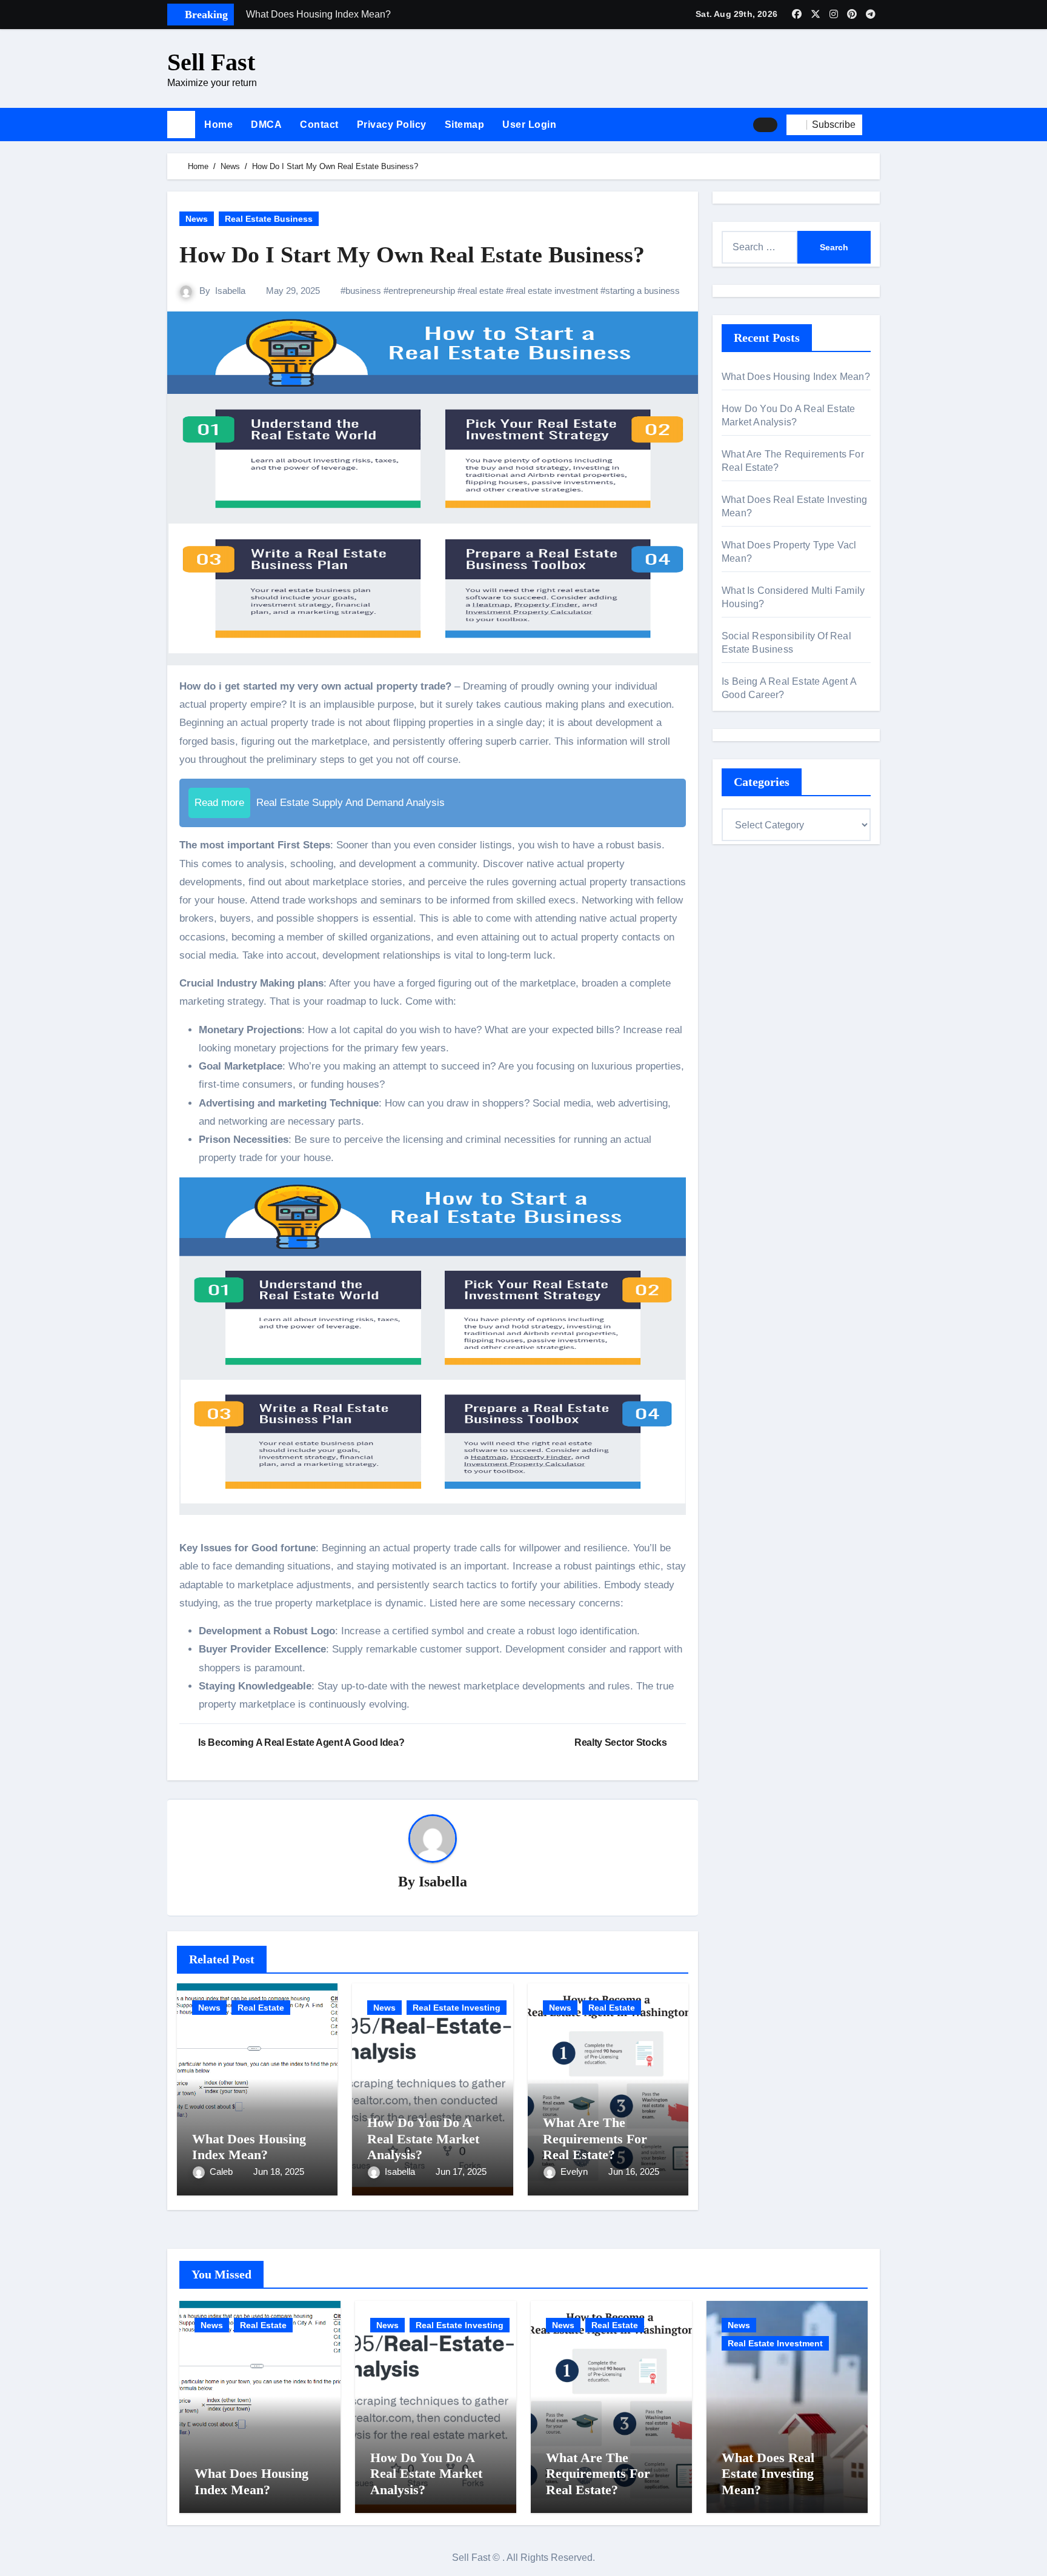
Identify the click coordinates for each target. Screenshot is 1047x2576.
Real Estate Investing (457, 2008)
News (197, 219)
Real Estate (261, 2008)
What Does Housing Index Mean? (249, 2147)
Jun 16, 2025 (634, 2172)
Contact (319, 125)
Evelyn (575, 2172)
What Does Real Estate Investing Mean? (768, 2474)
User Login (529, 125)
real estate (483, 291)
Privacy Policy (392, 125)
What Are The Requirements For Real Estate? (595, 2138)
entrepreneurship (422, 291)
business (363, 291)
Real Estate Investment (775, 2343)
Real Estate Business (269, 219)
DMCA (266, 125)
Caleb (222, 2172)
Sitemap (465, 125)
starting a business (643, 291)
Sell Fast (211, 62)
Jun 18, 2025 (279, 2172)
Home (218, 125)
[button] (876, 125)
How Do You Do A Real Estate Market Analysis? (423, 2138)
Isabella (230, 291)
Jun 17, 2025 (461, 2172)
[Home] (181, 125)
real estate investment (554, 291)
